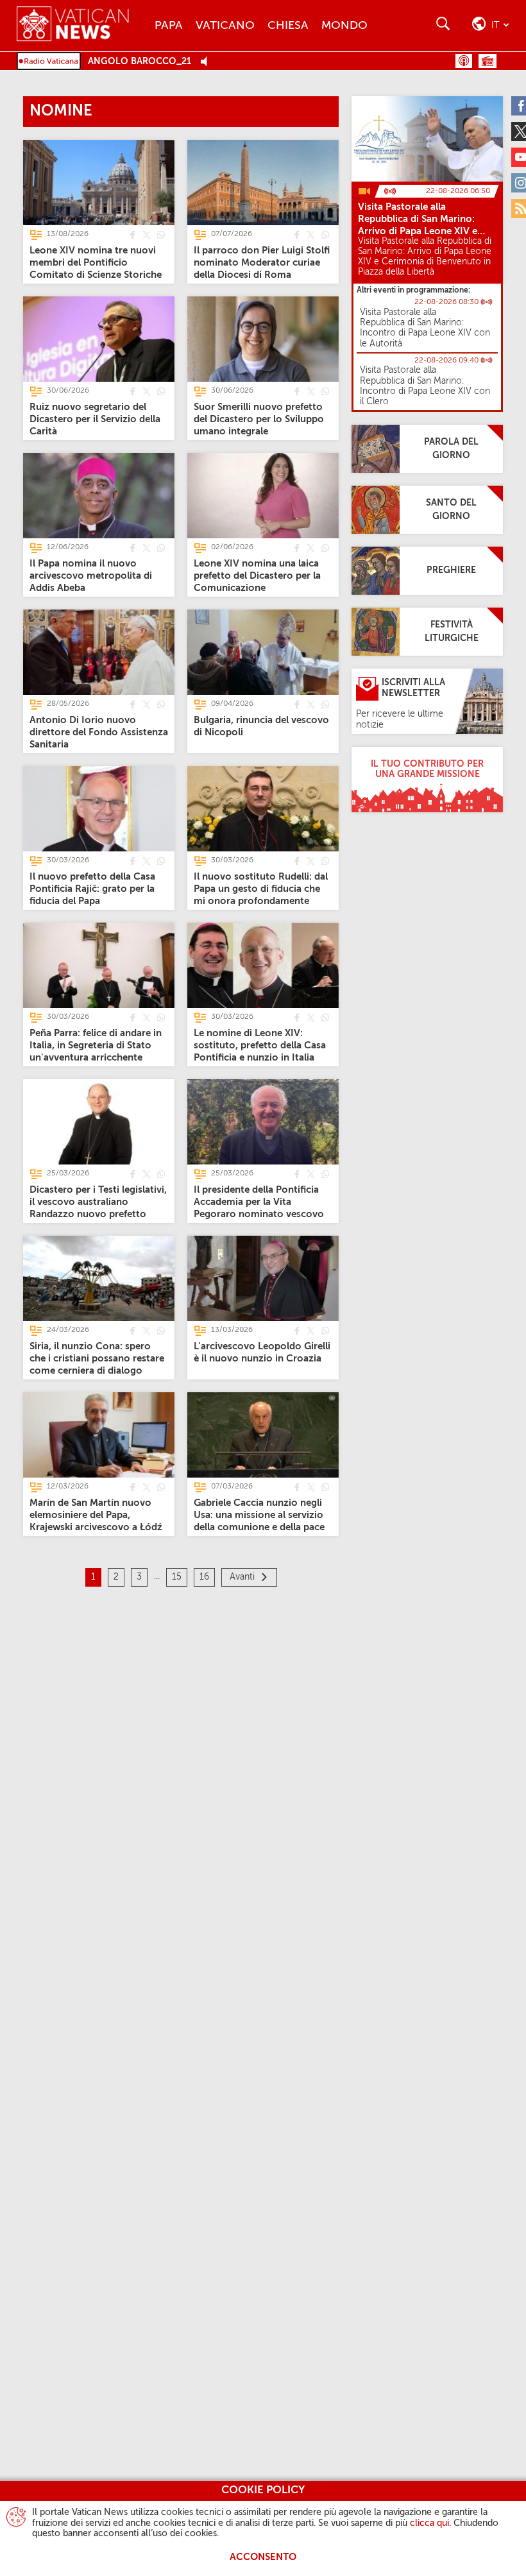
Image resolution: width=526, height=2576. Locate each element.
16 (204, 1577)
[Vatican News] (82, 25)
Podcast (464, 61)
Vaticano (225, 26)
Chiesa (288, 26)
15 (177, 1577)
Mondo (344, 26)
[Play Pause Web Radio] (208, 62)
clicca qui (429, 2523)
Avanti (242, 1577)
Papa (169, 26)
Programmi (488, 61)
